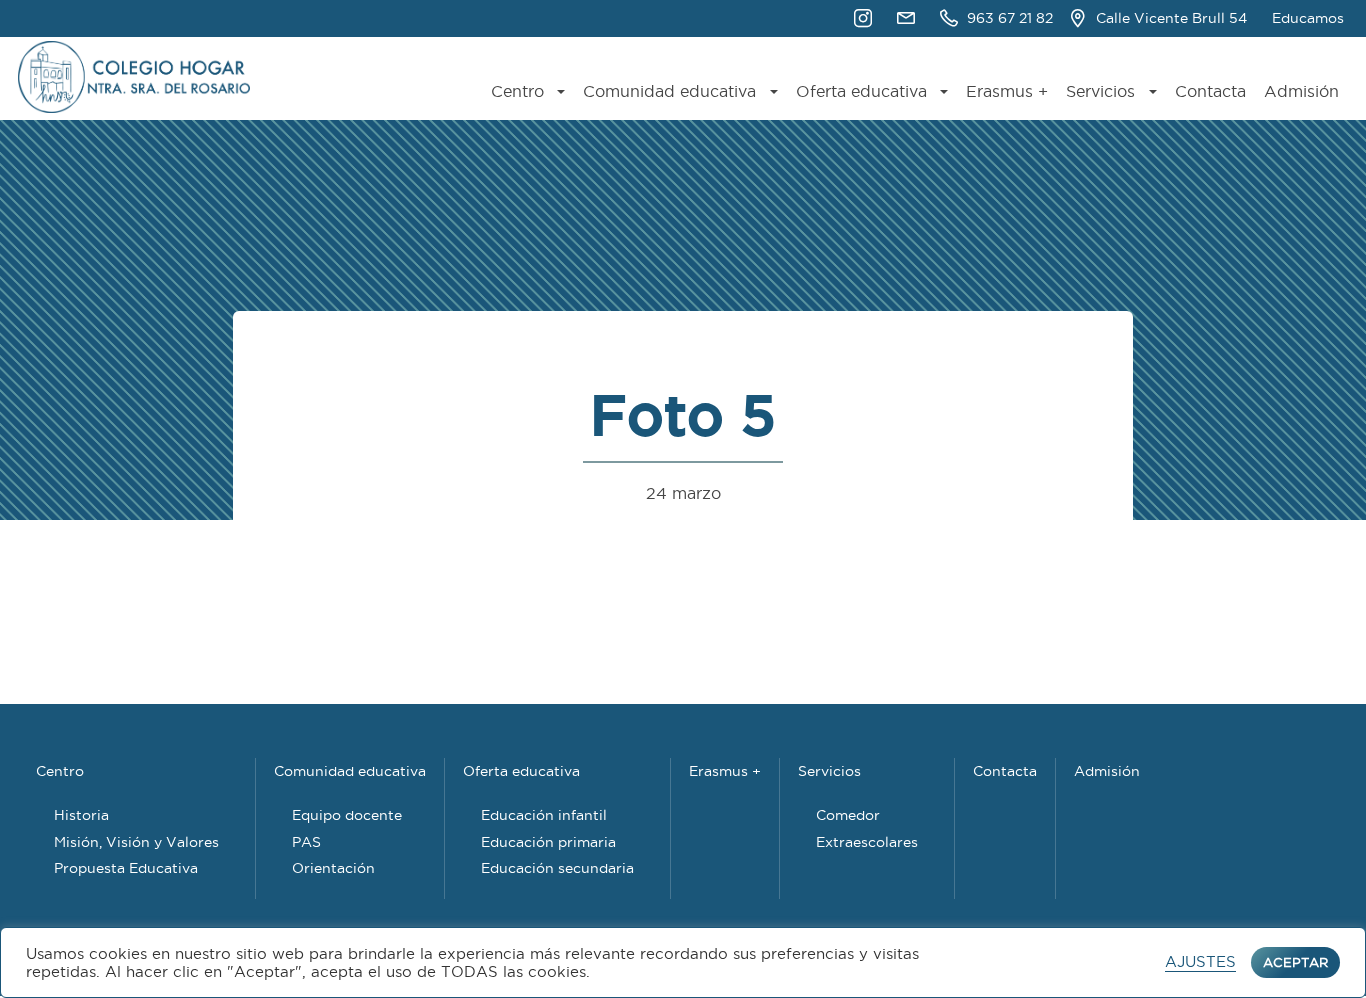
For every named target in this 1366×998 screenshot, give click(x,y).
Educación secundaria (557, 868)
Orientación (333, 868)
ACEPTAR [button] (1295, 962)
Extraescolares (867, 842)
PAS (306, 842)
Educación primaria (548, 842)
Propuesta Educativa (126, 868)
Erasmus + (1007, 91)
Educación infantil (544, 815)
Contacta (1210, 91)
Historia (81, 815)
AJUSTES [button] (1200, 962)
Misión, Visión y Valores (136, 842)
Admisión (1301, 91)
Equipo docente (347, 815)
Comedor (848, 815)
